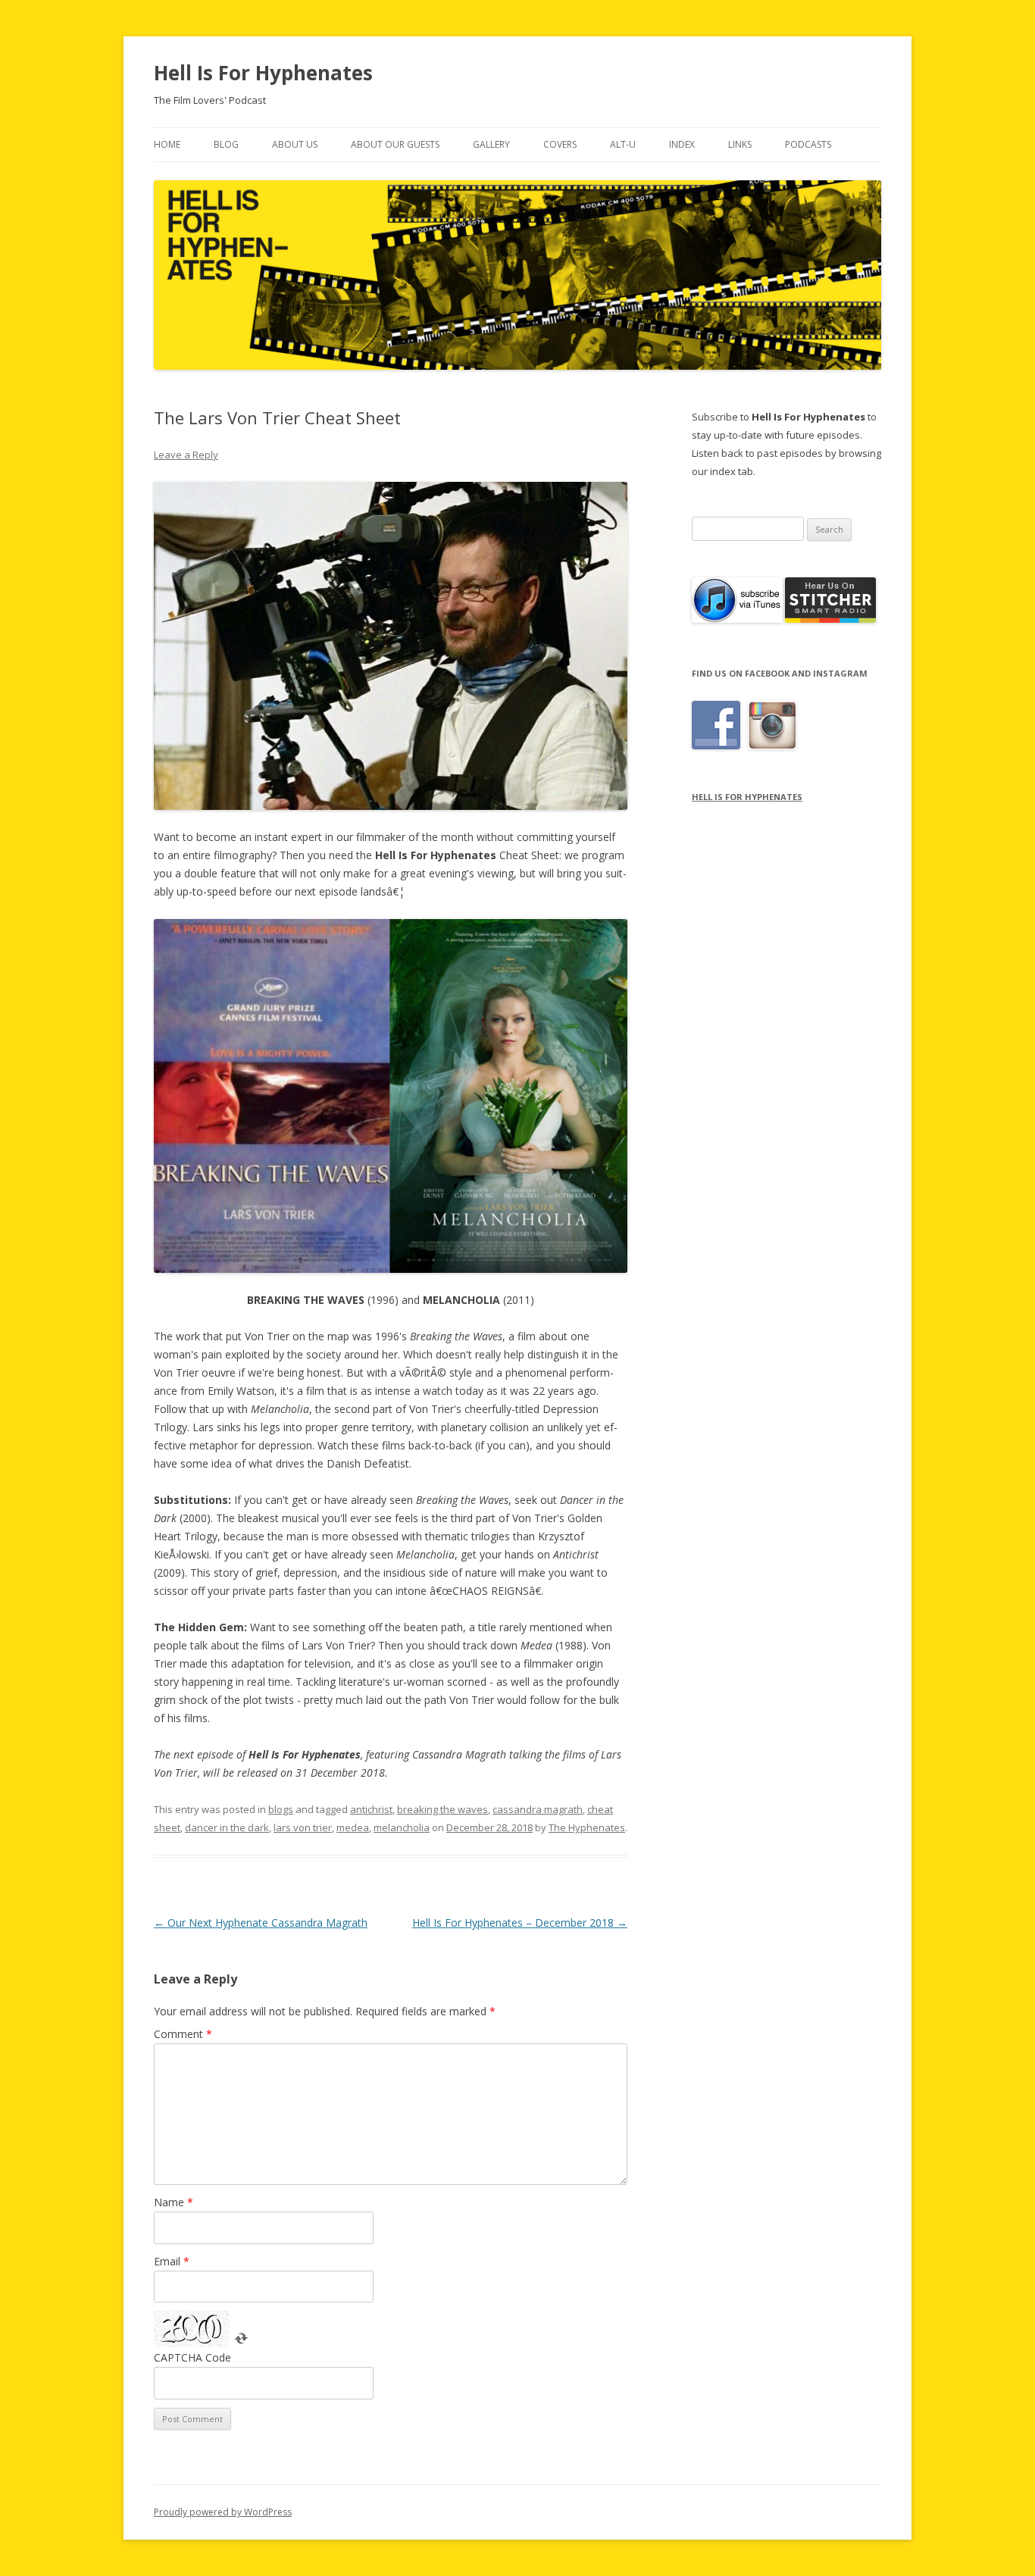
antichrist (371, 1809)
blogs (281, 1809)
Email (172, 2261)
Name (174, 2202)
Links (740, 144)
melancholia (402, 1827)
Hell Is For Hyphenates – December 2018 (520, 1923)
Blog (226, 144)
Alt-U (623, 144)
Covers (560, 144)
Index (682, 144)
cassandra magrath (538, 1809)
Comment (183, 2034)
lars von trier (303, 1827)
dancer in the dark (227, 1827)
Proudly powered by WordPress (223, 2512)
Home (167, 144)
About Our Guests (395, 144)
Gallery (491, 144)
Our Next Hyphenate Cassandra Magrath (261, 1923)
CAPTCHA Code (192, 2357)
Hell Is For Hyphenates (263, 73)
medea (353, 1827)
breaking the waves (442, 1809)
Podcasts (808, 144)
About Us (295, 144)
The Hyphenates (587, 1827)
